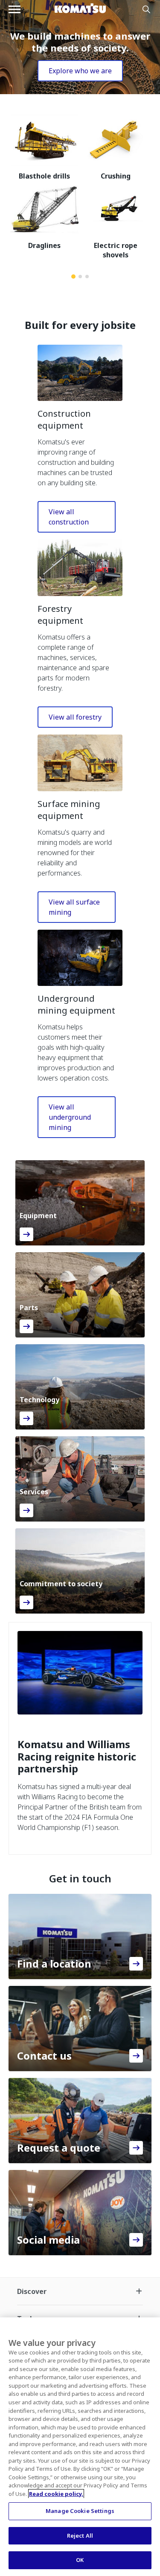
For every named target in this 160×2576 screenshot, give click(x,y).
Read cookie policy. (56, 2494)
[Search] (146, 9)
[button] (80, 373)
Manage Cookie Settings (80, 2511)
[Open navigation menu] (15, 9)
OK (80, 2560)
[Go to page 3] (87, 277)
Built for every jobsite (80, 325)
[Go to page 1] (73, 277)
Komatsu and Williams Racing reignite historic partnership (77, 1757)
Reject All (80, 2536)
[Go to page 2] (80, 277)
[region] (80, 2447)
